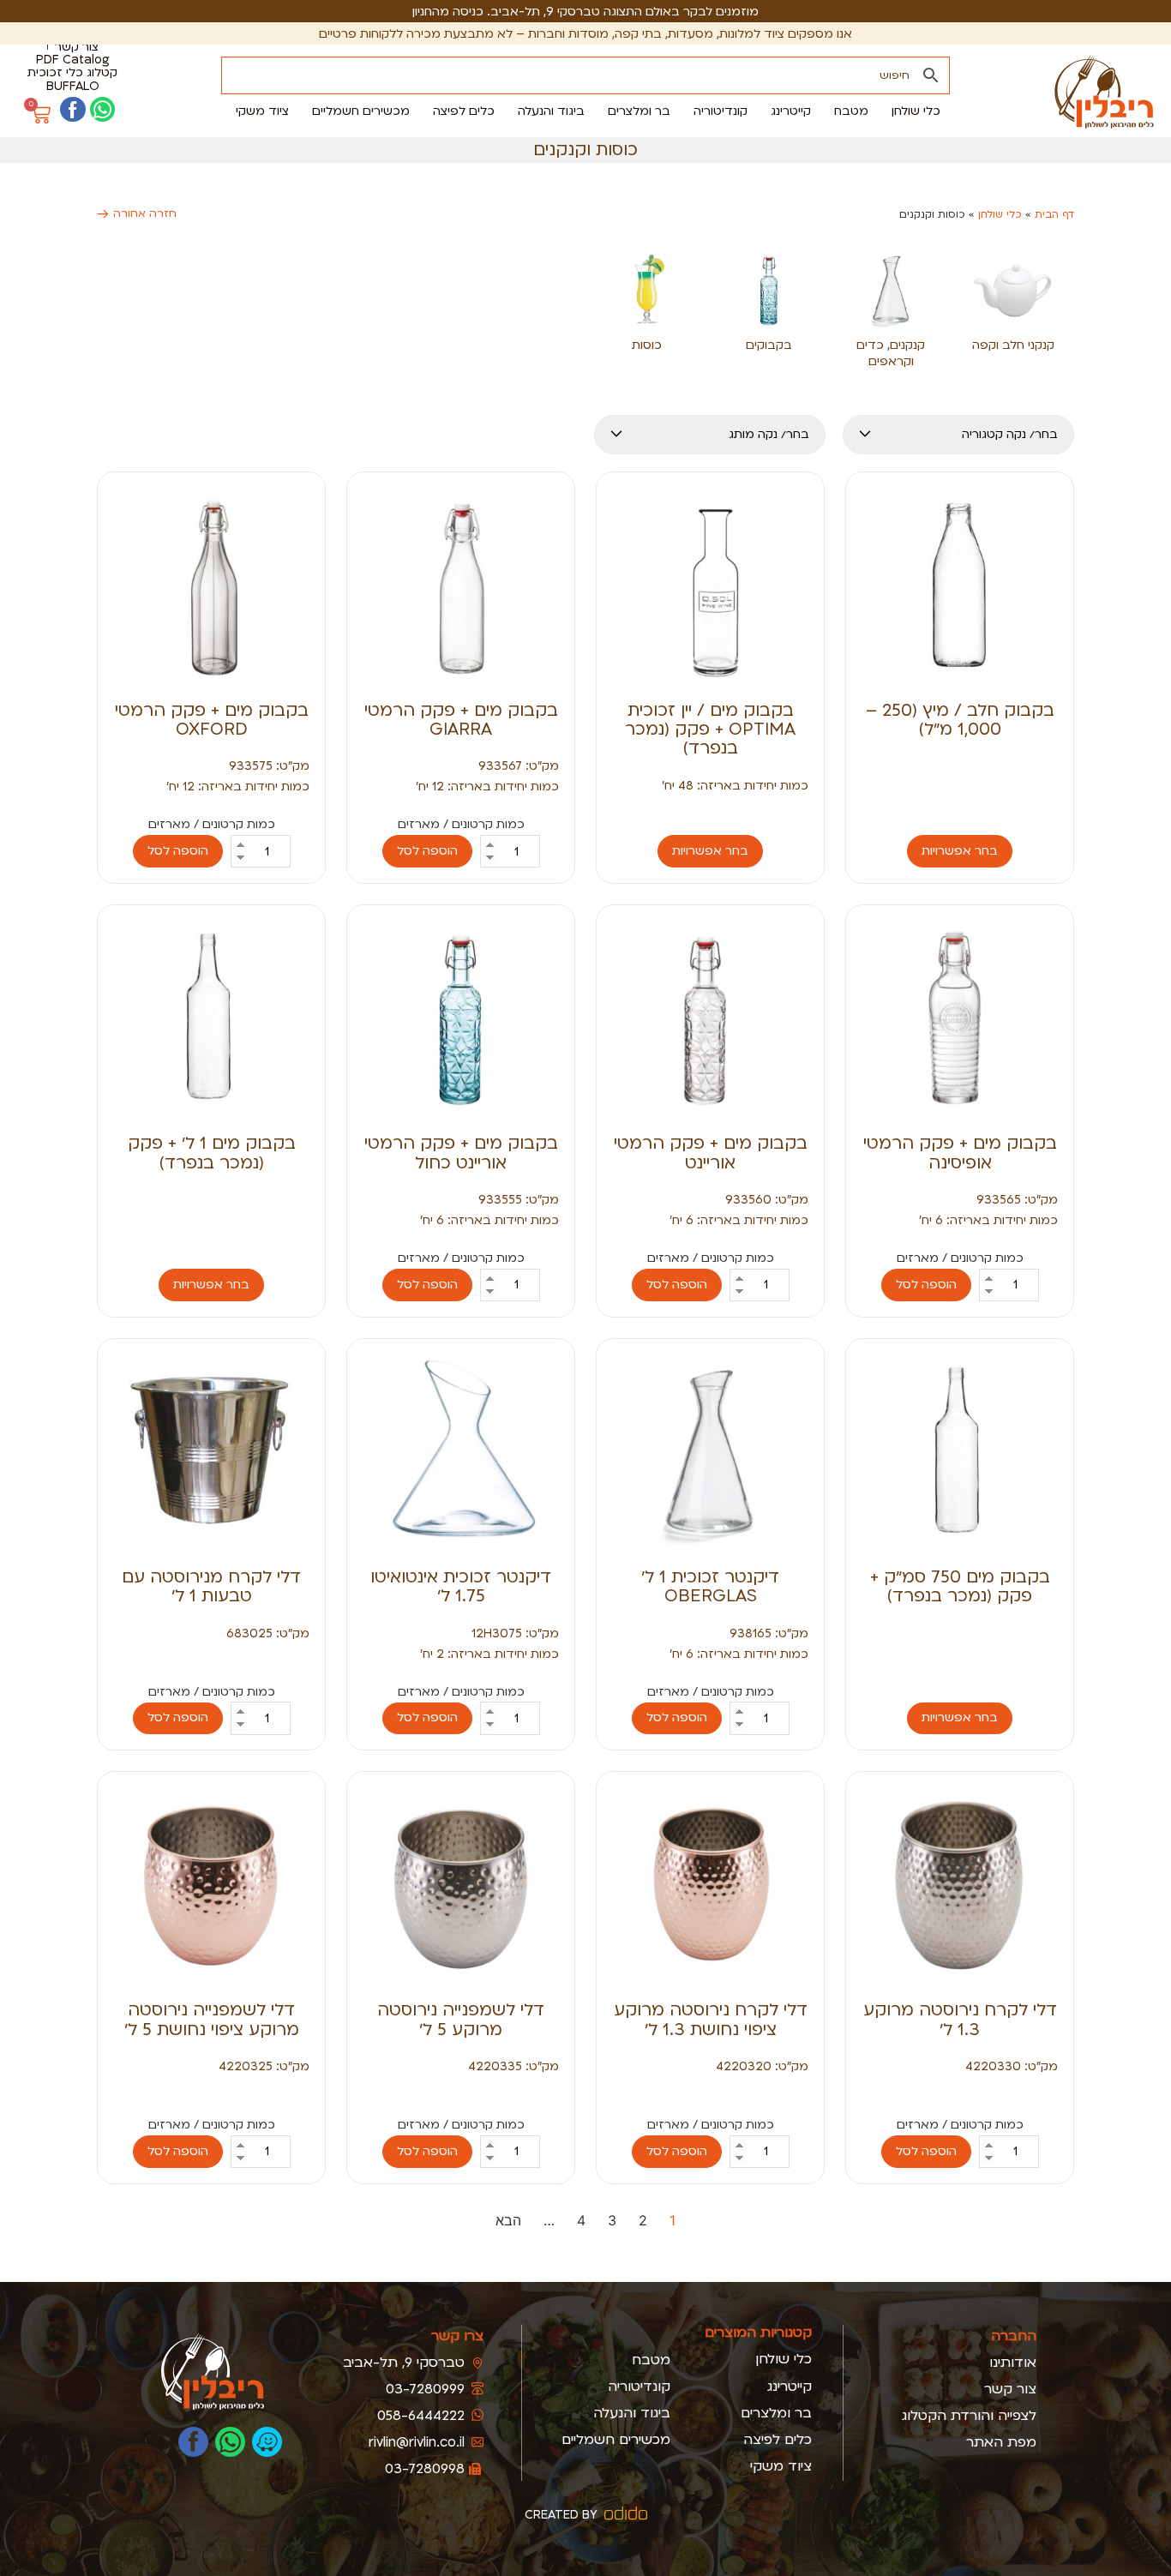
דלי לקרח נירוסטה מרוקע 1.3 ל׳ (960, 2019)
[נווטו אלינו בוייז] (267, 2442)
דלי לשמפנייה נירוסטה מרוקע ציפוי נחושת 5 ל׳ (212, 2019)
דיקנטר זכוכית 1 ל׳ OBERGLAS (710, 1586)
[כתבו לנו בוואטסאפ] (230, 2442)
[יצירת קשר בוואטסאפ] (102, 109)
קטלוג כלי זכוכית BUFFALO (72, 79)
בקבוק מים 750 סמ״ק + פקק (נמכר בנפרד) (960, 1586)
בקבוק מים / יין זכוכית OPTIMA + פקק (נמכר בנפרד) (710, 730)
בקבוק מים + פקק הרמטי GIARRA (461, 720)
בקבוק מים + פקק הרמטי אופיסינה (960, 1153)
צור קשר (77, 47)
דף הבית (1054, 214)
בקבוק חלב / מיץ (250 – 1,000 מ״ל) (960, 720)
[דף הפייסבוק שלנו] (72, 109)
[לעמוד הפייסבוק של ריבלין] (193, 2442)
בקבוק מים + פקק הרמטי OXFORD (212, 720)
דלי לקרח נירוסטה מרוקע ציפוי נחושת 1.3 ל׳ (711, 2019)
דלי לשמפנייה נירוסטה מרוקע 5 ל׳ (461, 2019)
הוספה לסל (427, 851)
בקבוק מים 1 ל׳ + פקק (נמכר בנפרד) (212, 1153)
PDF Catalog (73, 60)
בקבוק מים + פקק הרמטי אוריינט (711, 1153)
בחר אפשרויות (960, 851)
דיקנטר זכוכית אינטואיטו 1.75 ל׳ (461, 1586)
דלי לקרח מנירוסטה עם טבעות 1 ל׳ (211, 1586)
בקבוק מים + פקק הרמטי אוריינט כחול (461, 1153)
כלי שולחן (1000, 214)
